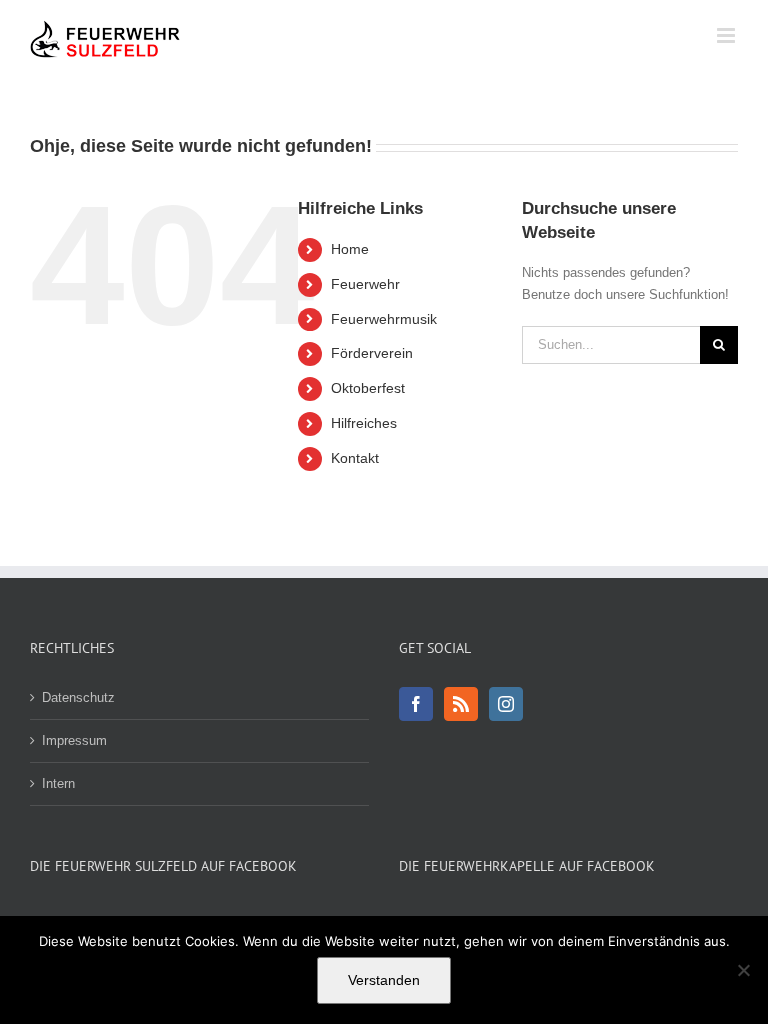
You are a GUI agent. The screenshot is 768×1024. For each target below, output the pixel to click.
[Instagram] (506, 704)
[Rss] (461, 704)
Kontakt (355, 458)
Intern (58, 783)
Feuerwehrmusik (384, 319)
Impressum (74, 740)
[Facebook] (416, 704)
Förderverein (372, 353)
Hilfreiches (364, 423)
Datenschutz (78, 697)
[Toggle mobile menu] (727, 35)
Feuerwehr (365, 284)
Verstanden (384, 980)
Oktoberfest (368, 388)
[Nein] (743, 970)
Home (350, 249)
